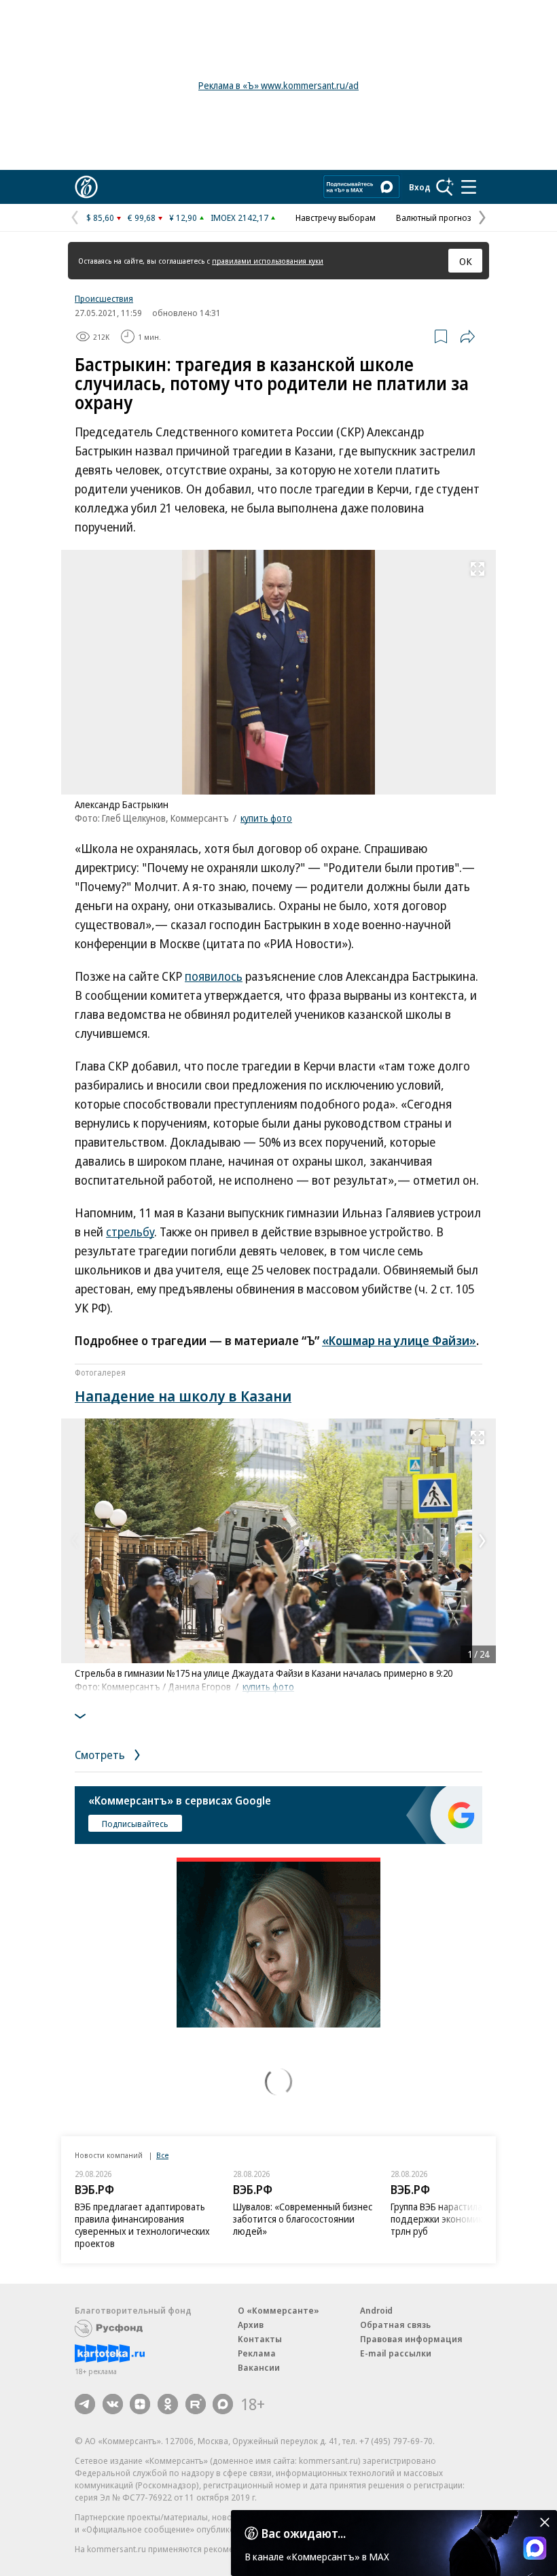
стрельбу (130, 1232)
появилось (214, 976)
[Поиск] (445, 187)
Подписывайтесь (135, 1824)
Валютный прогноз (434, 217)
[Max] (223, 2404)
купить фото (266, 818)
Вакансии (259, 2367)
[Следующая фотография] (482, 1541)
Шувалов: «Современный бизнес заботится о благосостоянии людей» (303, 2219)
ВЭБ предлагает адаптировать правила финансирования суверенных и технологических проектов (142, 2225)
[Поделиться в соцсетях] (467, 336)
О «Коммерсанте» (278, 2310)
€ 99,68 (142, 217)
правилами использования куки (268, 261)
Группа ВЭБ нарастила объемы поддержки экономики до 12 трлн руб (455, 2219)
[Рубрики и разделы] (469, 187)
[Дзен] (140, 2404)
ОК (466, 261)
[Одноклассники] (168, 2404)
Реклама (257, 2353)
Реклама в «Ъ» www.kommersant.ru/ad (278, 85)
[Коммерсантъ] (86, 187)
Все (162, 2155)
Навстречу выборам (336, 217)
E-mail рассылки (396, 2353)
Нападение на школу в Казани (183, 1395)
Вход (420, 187)
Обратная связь (395, 2325)
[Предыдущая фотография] (75, 1541)
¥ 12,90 (183, 217)
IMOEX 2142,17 (239, 217)
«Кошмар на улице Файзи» (399, 1340)
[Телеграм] (85, 2404)
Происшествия (104, 298)
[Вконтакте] (113, 2404)
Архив (251, 2325)
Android (376, 2310)
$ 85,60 (100, 217)
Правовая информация (411, 2339)
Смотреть (101, 1755)
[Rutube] (196, 2404)
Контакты (260, 2339)
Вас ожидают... (304, 2533)
